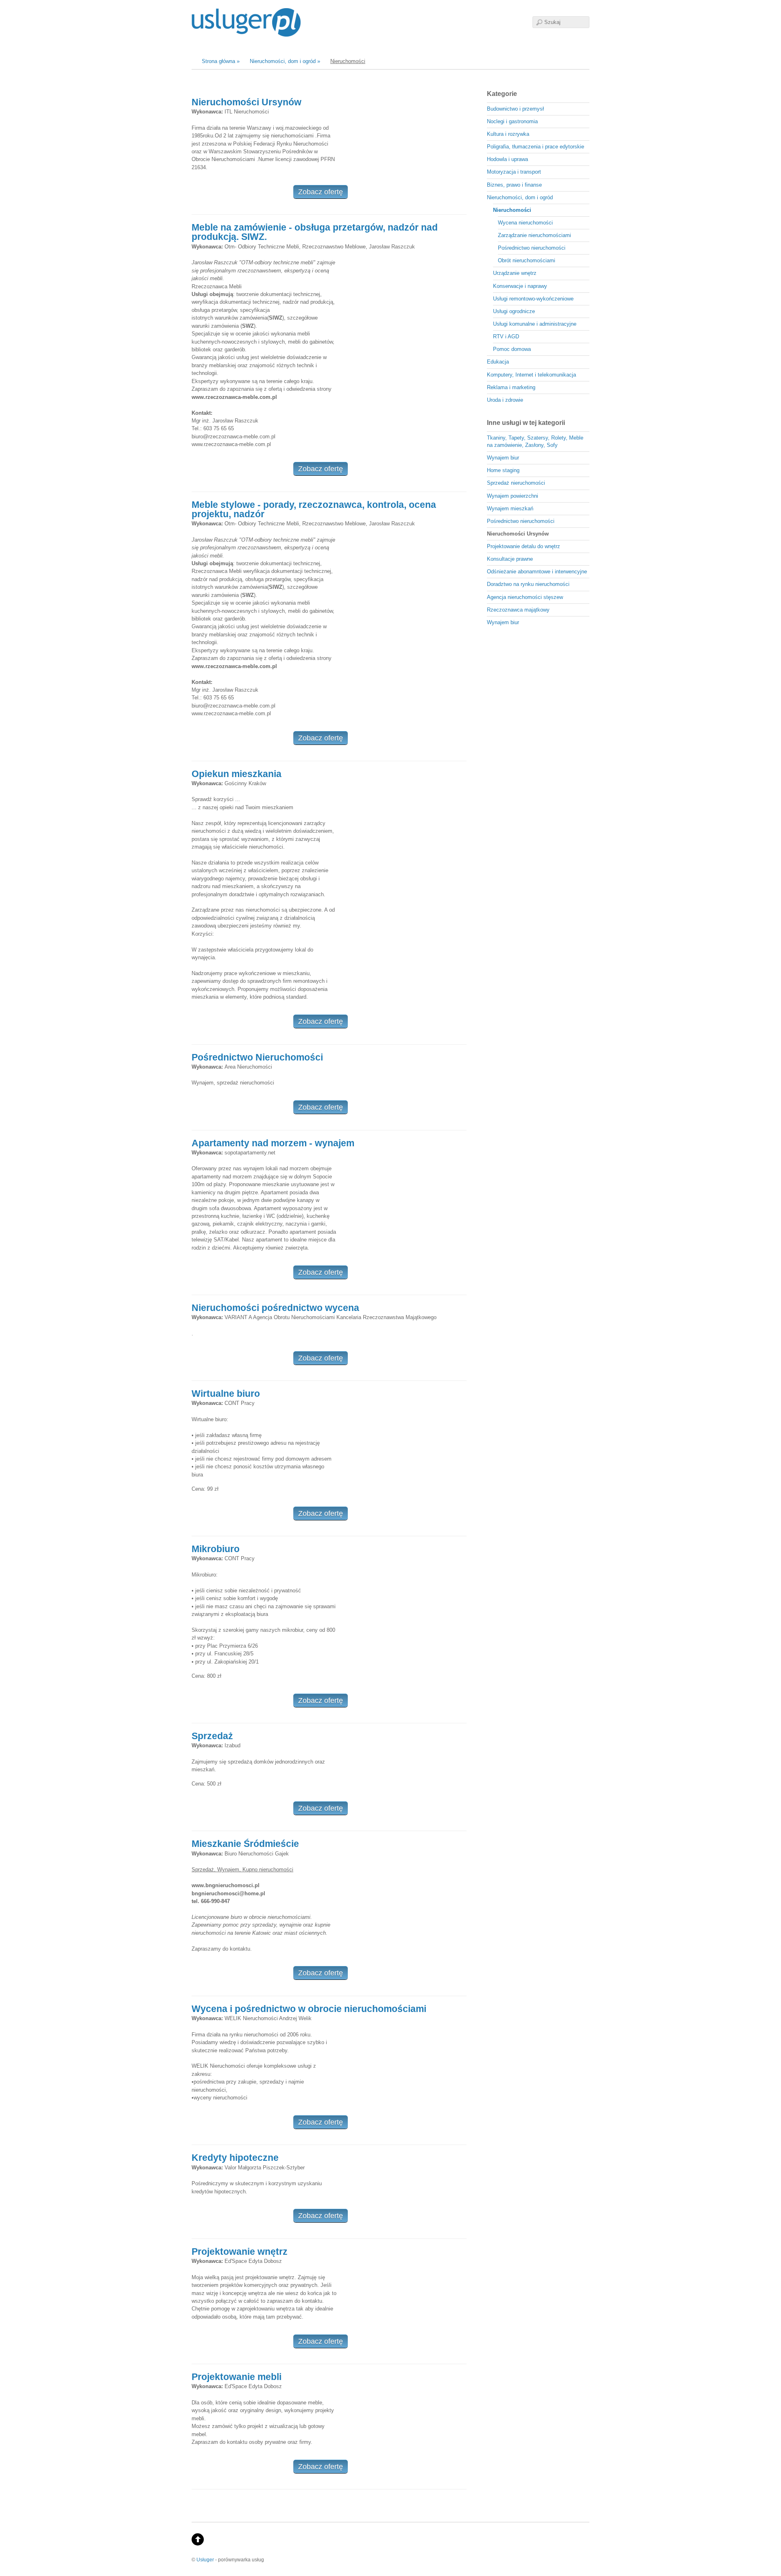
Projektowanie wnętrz (240, 2252)
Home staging (503, 470)
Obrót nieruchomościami (527, 260)
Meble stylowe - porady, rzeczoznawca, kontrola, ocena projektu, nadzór (314, 509)
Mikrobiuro (216, 1549)
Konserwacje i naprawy (520, 286)
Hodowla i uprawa (507, 159)
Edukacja (498, 362)
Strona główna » (221, 61)
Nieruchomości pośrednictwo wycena (275, 1308)
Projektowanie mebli (237, 2377)
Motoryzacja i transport (514, 172)
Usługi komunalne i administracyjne (535, 324)
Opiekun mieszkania (237, 774)
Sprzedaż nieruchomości (516, 483)
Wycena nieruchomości (525, 223)
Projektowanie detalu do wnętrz (524, 546)
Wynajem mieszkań (510, 508)
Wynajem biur (503, 458)
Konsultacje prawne (510, 559)
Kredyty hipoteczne (235, 2158)
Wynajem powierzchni (513, 496)
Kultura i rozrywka (508, 134)
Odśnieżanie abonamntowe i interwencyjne (537, 572)
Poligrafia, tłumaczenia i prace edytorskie (536, 147)
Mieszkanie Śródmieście (245, 1844)
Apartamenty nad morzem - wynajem (273, 1143)
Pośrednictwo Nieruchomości (257, 1057)
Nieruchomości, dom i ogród (520, 197)
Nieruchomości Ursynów (247, 102)
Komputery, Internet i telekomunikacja (531, 375)
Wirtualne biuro (226, 1394)
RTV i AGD (506, 336)
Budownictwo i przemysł (515, 109)
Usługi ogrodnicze (514, 311)
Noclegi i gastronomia (512, 121)
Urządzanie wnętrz (515, 273)
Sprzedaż (212, 1736)
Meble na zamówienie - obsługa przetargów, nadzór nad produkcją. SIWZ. (315, 232)
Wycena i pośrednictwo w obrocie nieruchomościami (309, 2009)
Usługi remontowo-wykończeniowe (533, 299)
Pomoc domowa (512, 349)
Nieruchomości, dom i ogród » (285, 61)
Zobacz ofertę (321, 192)
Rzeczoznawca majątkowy (518, 610)
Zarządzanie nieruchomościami (534, 235)
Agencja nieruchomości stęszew (525, 597)
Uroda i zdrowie (505, 400)
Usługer (205, 2560)
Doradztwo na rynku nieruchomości (528, 584)
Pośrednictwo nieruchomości (532, 248)
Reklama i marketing (511, 387)
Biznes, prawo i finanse (514, 185)
